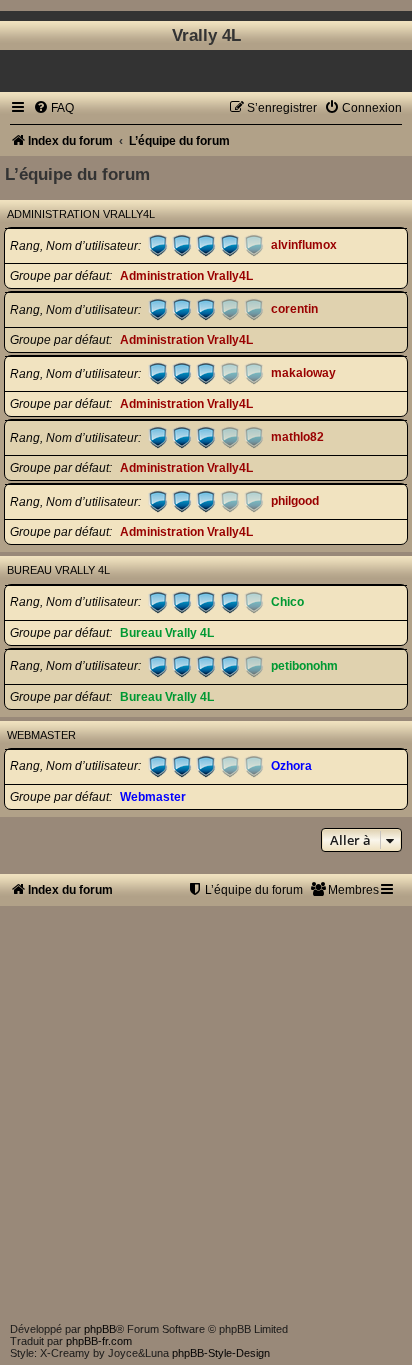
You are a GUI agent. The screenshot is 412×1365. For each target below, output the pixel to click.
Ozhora (291, 766)
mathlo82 (297, 438)
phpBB (100, 1329)
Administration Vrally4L (81, 214)
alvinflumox (304, 246)
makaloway (303, 374)
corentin (294, 310)
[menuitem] (53, 108)
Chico (287, 602)
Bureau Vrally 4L (58, 570)
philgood (295, 502)
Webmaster (41, 735)
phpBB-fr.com (99, 1341)
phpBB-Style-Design (221, 1353)
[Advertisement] (206, 1112)
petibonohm (304, 666)
